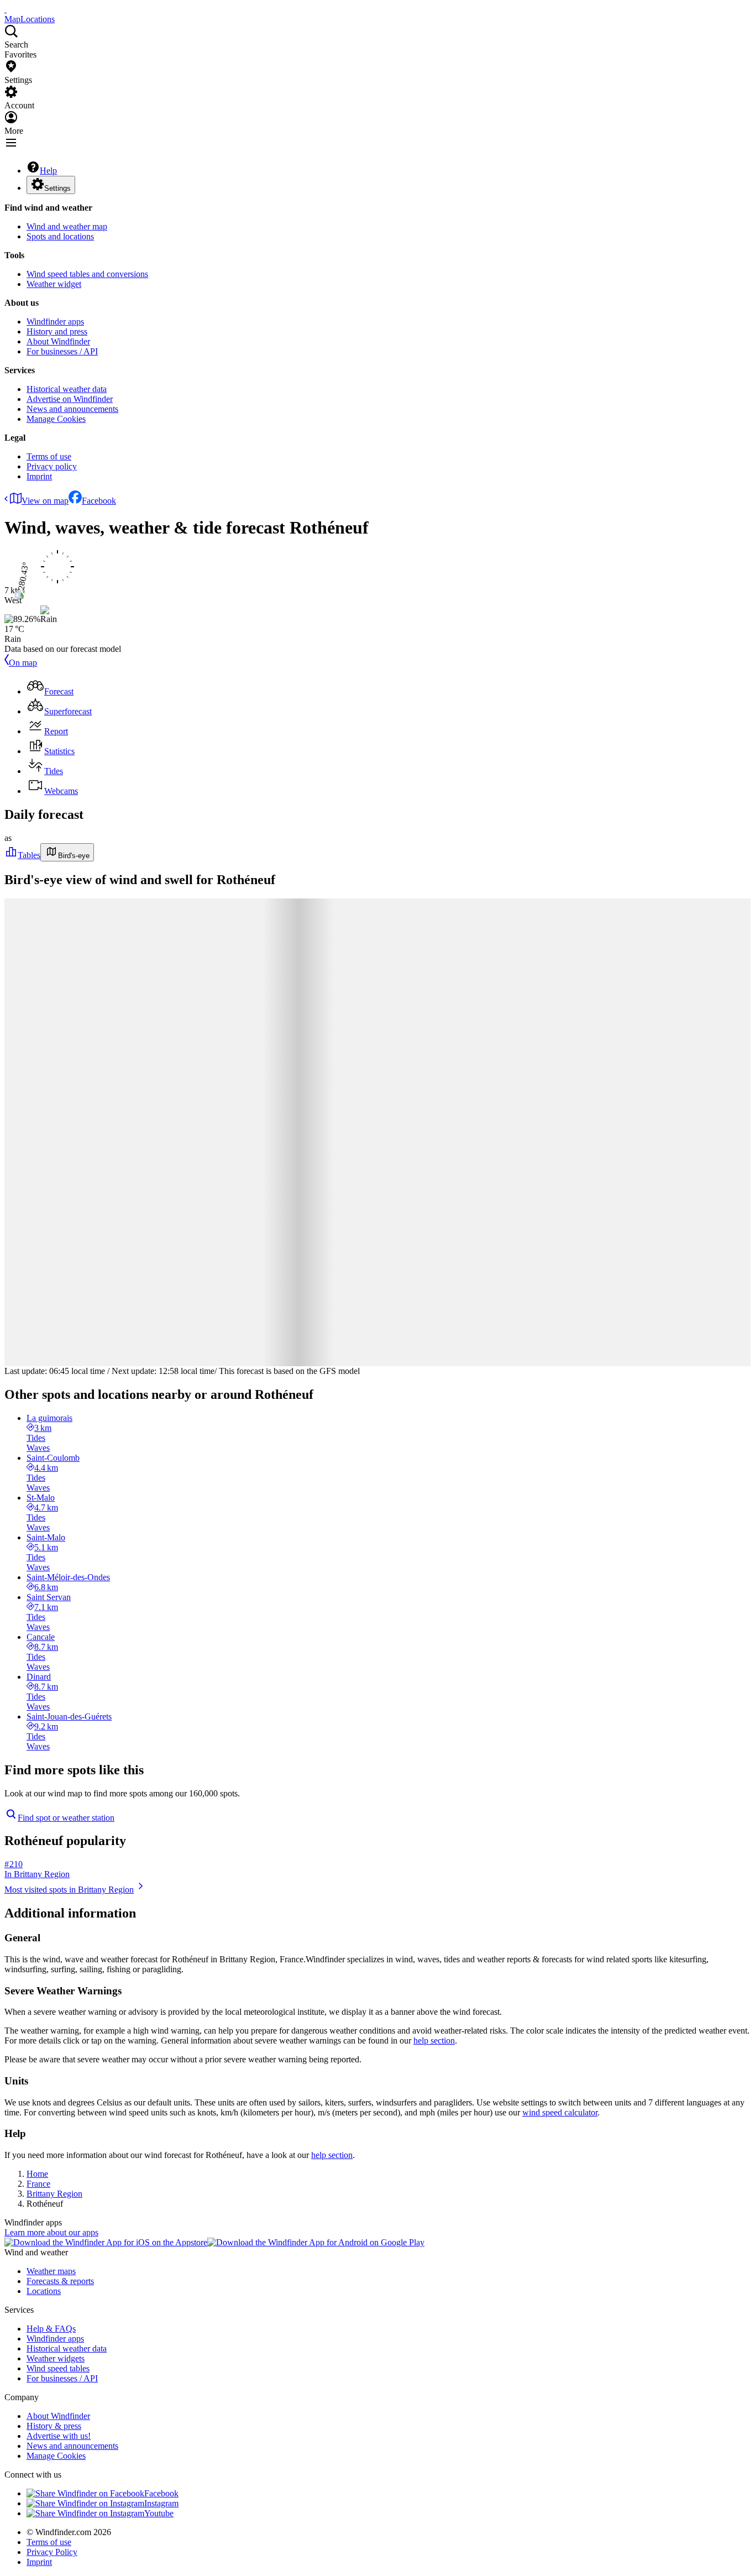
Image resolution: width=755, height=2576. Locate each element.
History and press (57, 331)
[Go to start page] (6, 9)
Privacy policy (52, 466)
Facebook (99, 501)
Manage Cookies (56, 419)
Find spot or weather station (66, 1818)
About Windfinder (58, 341)
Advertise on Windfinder (70, 399)
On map (23, 663)
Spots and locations (60, 236)
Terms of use (49, 456)
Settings (57, 188)
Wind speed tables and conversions (87, 274)
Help (48, 171)
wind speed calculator (560, 2112)
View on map (45, 501)
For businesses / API (62, 351)
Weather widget (54, 284)
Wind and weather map (67, 226)
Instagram (161, 2503)
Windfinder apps (55, 322)
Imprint (39, 476)
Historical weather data (67, 389)
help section (434, 2041)
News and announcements (72, 409)
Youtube (159, 2513)
